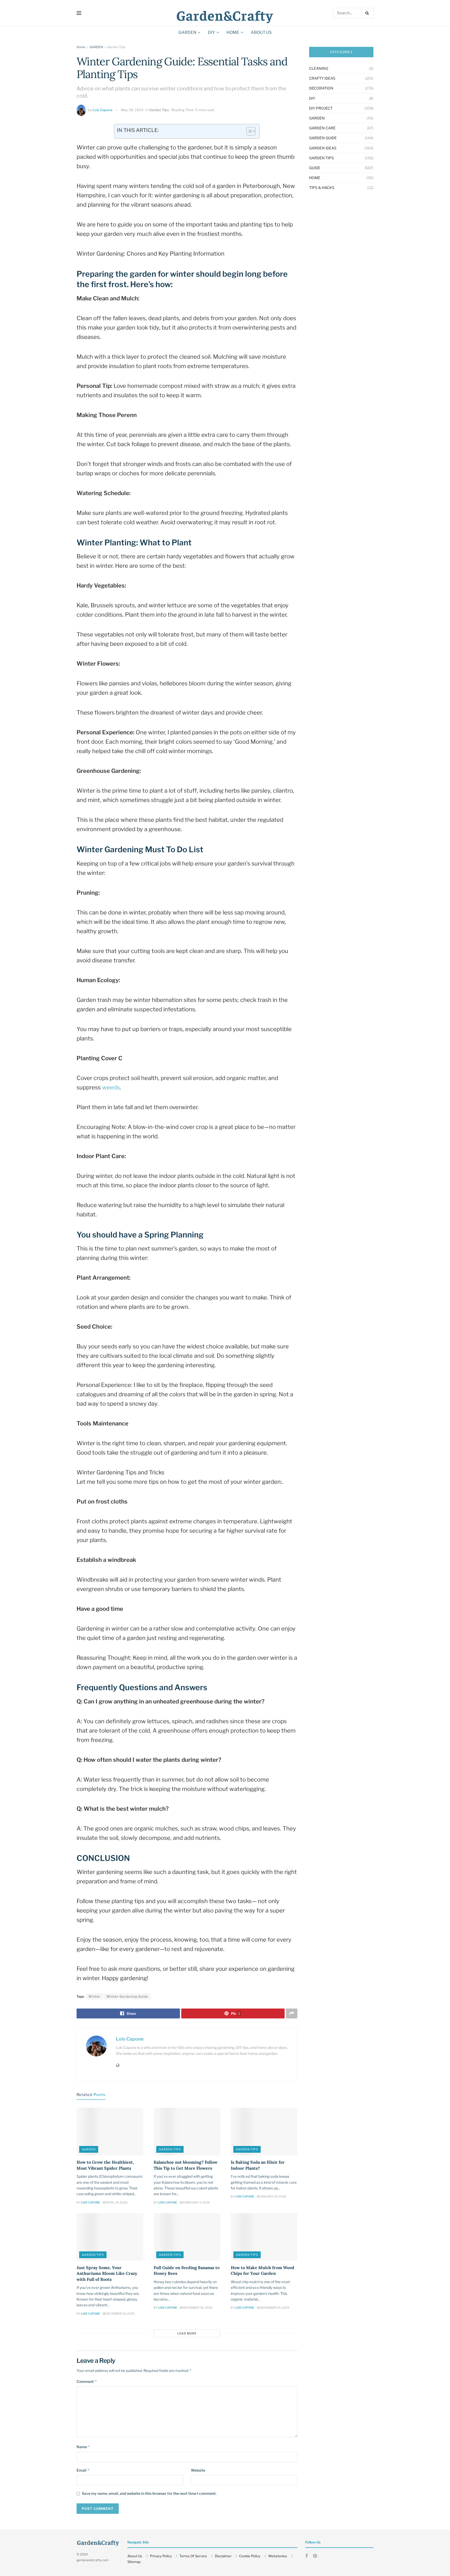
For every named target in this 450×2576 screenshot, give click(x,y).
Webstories (278, 2556)
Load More (187, 2333)
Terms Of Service (193, 2556)
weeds (111, 1087)
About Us (261, 32)
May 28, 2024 (132, 110)
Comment (87, 2381)
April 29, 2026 (116, 2202)
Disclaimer (223, 2556)
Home (81, 47)
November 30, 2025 (197, 2308)
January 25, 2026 (273, 2196)
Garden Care (322, 128)
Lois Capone (102, 110)
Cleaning (319, 68)
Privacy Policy (161, 2556)
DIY (211, 32)
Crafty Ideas (322, 78)
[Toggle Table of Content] (248, 131)
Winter (95, 1996)
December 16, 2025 (120, 2314)
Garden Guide (323, 138)
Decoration (321, 88)
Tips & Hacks (322, 188)
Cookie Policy (250, 2556)
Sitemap (134, 2562)
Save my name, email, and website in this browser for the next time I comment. (149, 2493)
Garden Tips (116, 47)
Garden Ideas (323, 148)
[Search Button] (368, 13)
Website (198, 2470)
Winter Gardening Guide (127, 1996)
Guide (315, 168)
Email (83, 2470)
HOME (233, 32)
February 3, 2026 (196, 2202)
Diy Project (321, 108)
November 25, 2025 (274, 2308)
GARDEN (187, 32)
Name (83, 2447)
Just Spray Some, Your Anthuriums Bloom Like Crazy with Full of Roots (107, 2273)
